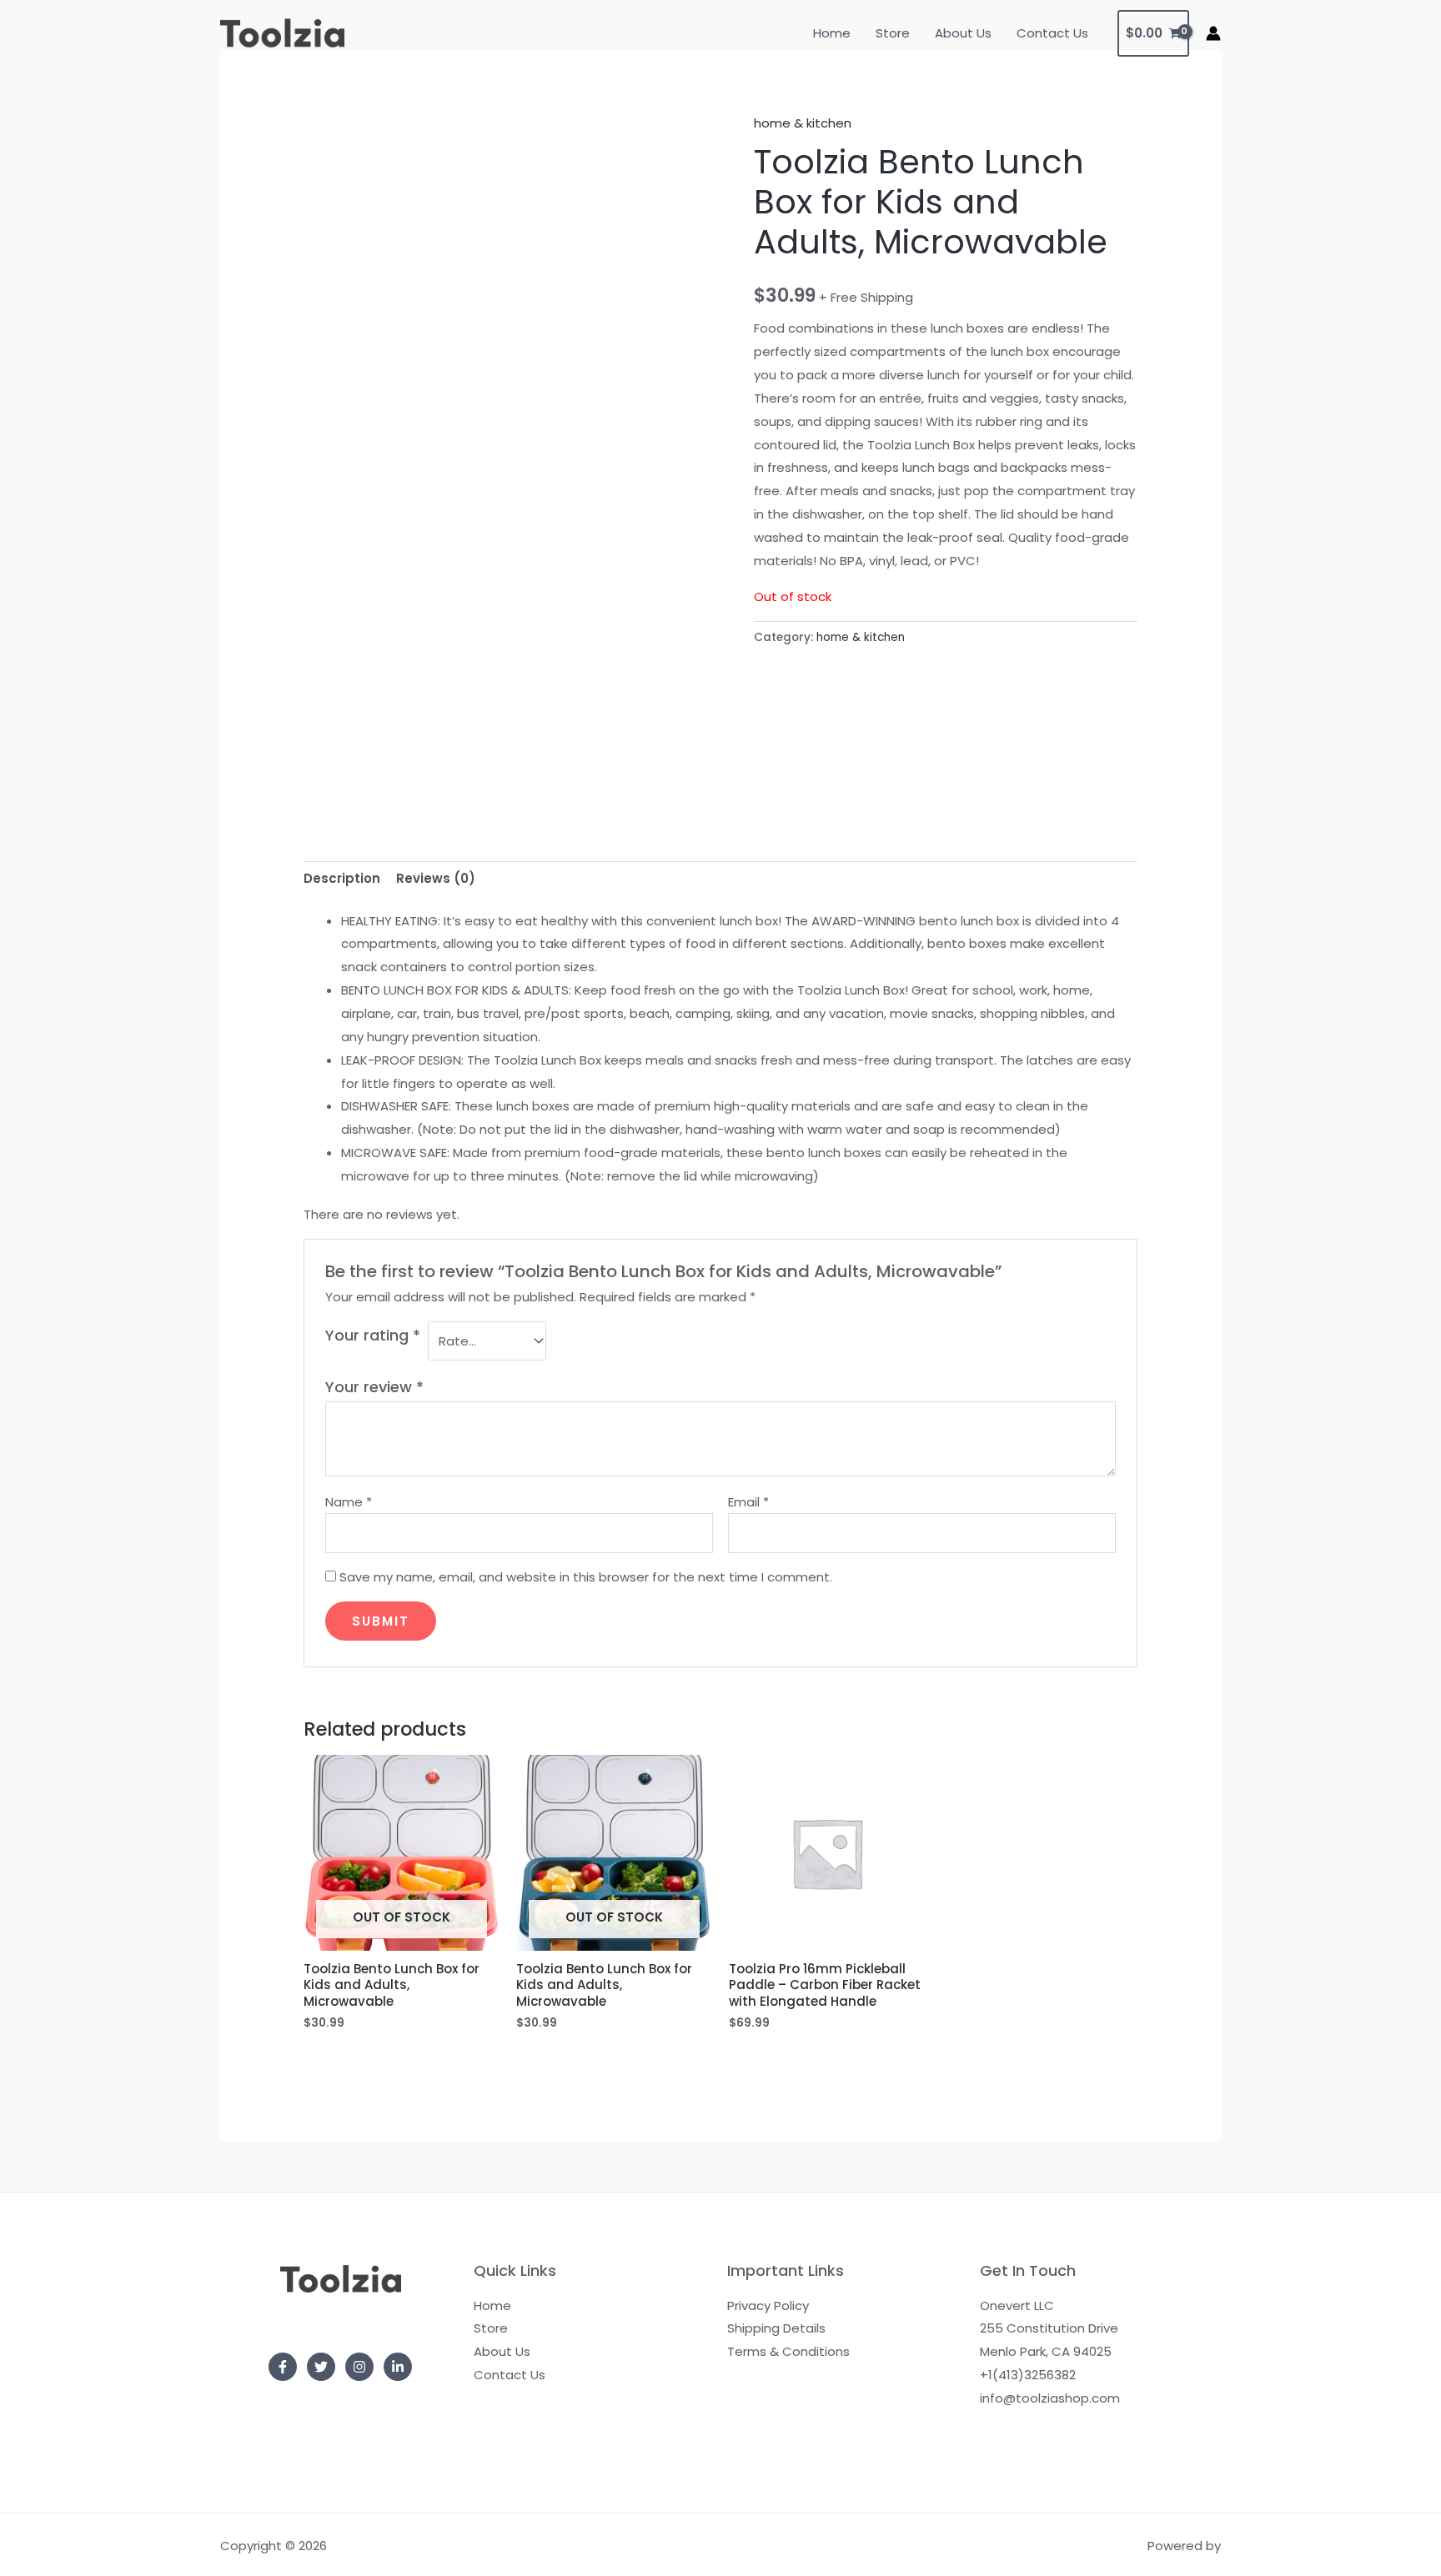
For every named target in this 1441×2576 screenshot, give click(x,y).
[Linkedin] (398, 2367)
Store (893, 33)
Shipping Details (776, 2328)
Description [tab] (342, 878)
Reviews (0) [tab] (436, 878)
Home (832, 33)
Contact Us (1052, 33)
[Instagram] (359, 2367)
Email (748, 1502)
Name (349, 1502)
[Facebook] (283, 2367)
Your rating (373, 1335)
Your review (374, 1387)
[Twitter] (321, 2367)
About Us (963, 33)
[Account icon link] (1213, 33)
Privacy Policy (768, 2305)
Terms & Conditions (788, 2351)
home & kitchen (803, 123)
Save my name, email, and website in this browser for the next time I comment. (586, 1577)
